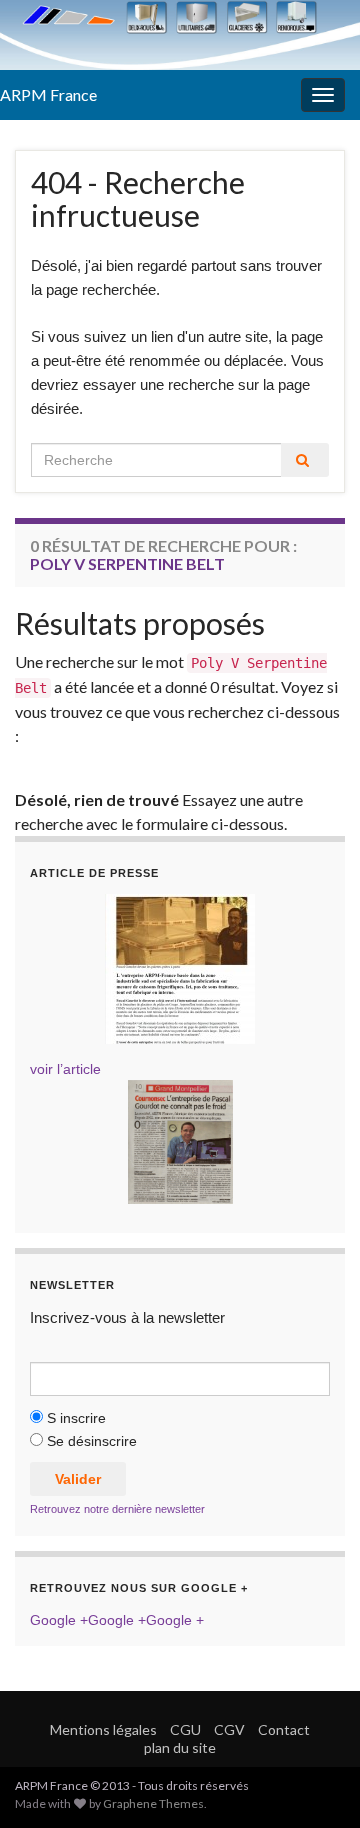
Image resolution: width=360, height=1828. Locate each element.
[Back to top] (315, 1783)
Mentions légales (103, 1729)
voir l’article (65, 1069)
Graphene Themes (153, 1803)
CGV (229, 1729)
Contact (284, 1729)
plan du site (180, 1747)
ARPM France (48, 94)
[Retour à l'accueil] (180, 35)
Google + (59, 1620)
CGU (185, 1729)
